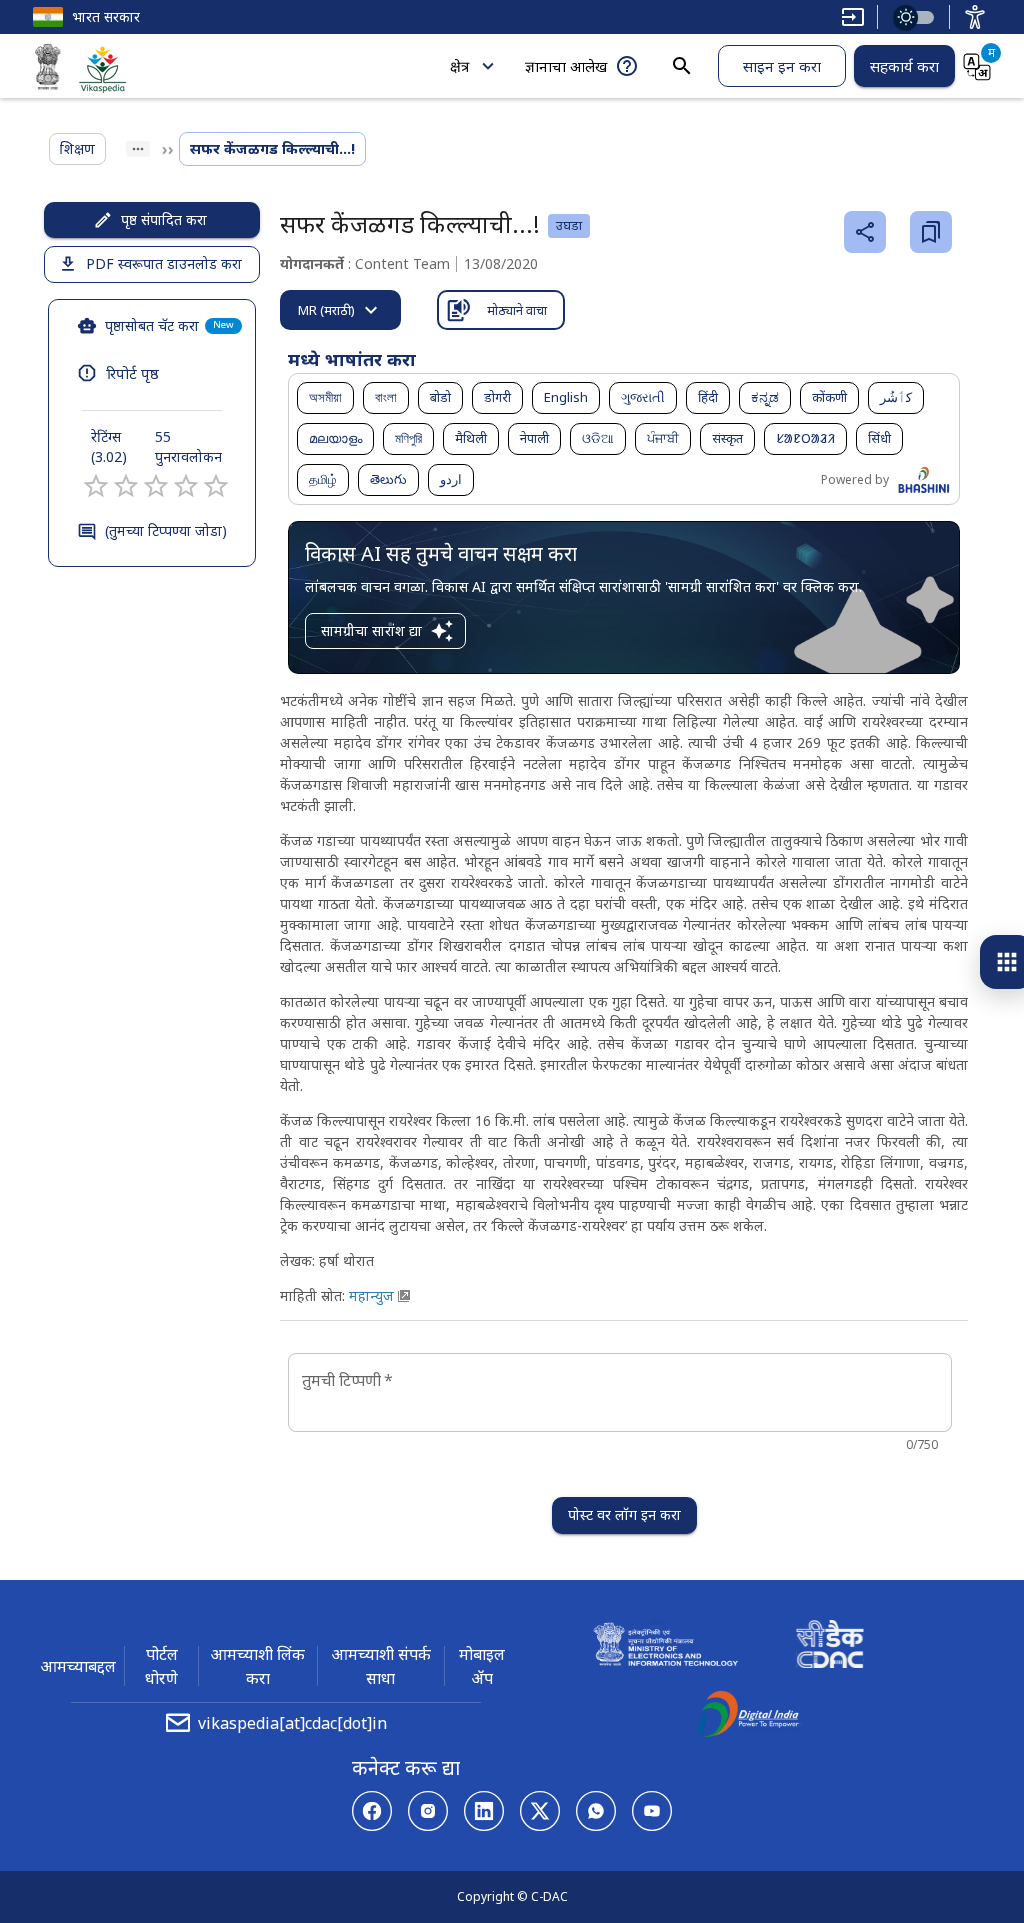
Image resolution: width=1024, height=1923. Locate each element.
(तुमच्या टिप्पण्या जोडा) (166, 530)
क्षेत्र (459, 66)
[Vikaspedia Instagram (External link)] (428, 1811)
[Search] (682, 66)
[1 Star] (96, 486)
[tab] (340, 310)
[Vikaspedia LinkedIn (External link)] (484, 1811)
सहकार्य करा (904, 66)
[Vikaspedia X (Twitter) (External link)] (540, 1811)
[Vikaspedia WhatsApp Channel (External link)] (596, 1811)
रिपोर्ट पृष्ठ (132, 373)
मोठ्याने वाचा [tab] (517, 310)
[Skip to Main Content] (853, 17)
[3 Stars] (156, 486)
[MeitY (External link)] (48, 70)
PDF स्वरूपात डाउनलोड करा (164, 263)
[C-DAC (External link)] (830, 1647)
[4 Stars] (186, 486)
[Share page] (865, 232)
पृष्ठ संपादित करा (164, 219)
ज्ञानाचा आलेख (566, 66)
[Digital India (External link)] (748, 1717)
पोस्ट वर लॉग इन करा (624, 1514)
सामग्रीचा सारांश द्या (371, 630)
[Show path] (138, 149)
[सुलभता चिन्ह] (975, 17)
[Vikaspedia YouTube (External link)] (652, 1811)
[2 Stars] (126, 486)
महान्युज (371, 1295)
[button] (325, 398)
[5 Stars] (216, 486)
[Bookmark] (931, 232)
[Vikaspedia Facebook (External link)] (372, 1811)
